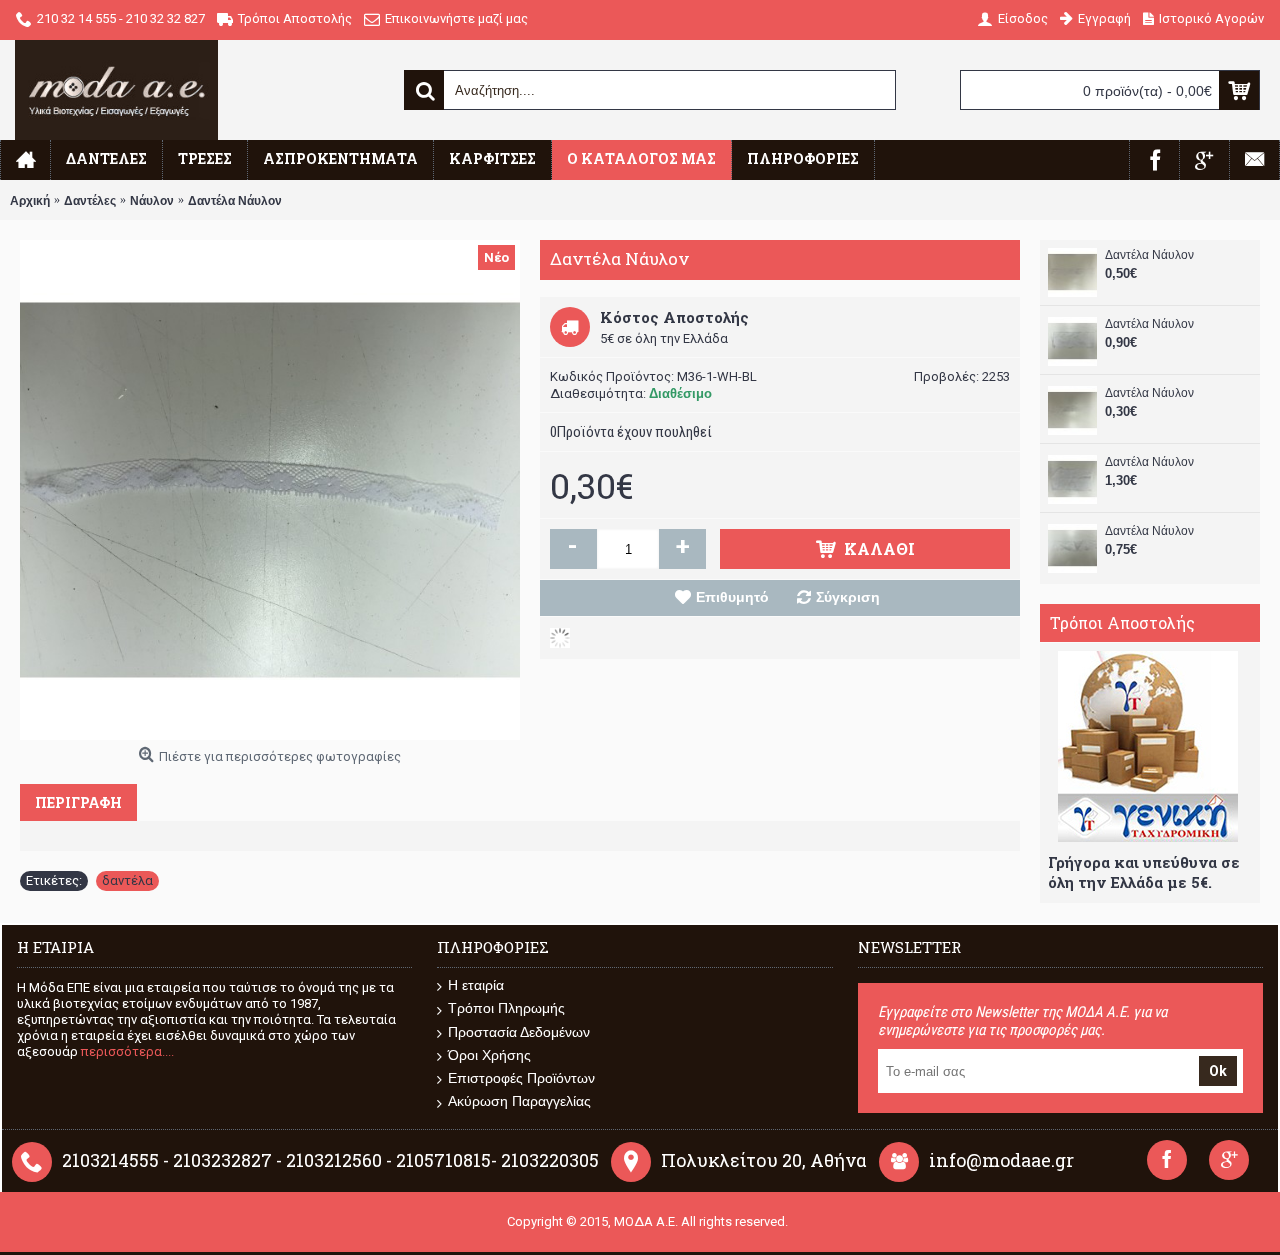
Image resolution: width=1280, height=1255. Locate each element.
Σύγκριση (848, 597)
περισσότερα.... (127, 1051)
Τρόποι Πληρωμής (506, 1008)
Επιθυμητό (732, 597)
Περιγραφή (78, 802)
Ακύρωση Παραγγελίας (519, 1101)
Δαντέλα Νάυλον (1149, 255)
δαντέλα (127, 880)
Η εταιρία (476, 985)
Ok (1218, 1071)
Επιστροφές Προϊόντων (521, 1078)
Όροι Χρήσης (489, 1055)
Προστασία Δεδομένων (519, 1032)
